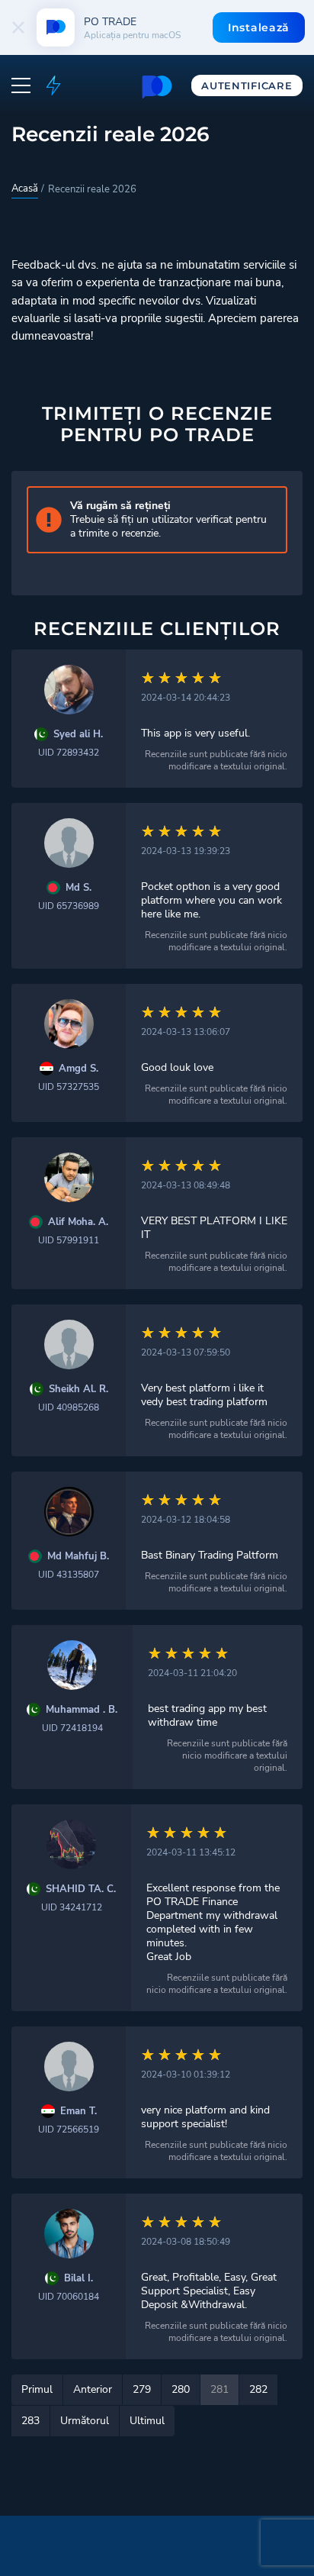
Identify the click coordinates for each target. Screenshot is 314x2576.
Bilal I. (78, 2279)
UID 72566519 (69, 2129)
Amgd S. (78, 1069)
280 (181, 2389)
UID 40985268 (69, 1407)
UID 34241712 (72, 1907)
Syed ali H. (78, 735)
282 (258, 2389)
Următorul (85, 2421)
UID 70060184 (69, 2297)
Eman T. (78, 2112)
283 (30, 2421)
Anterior (93, 2389)
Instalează (259, 27)
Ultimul (147, 2421)
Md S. (78, 888)
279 (142, 2389)
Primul (37, 2389)
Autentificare (247, 85)
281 (219, 2389)
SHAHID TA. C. (81, 1889)
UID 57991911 (69, 1240)
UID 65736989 (69, 906)
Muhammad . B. (82, 1710)
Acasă (25, 189)
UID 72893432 (69, 753)
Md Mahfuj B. (78, 1557)
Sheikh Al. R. (78, 1390)
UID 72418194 (72, 1728)
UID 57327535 (69, 1087)
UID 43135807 (69, 1575)
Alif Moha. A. (78, 1222)
